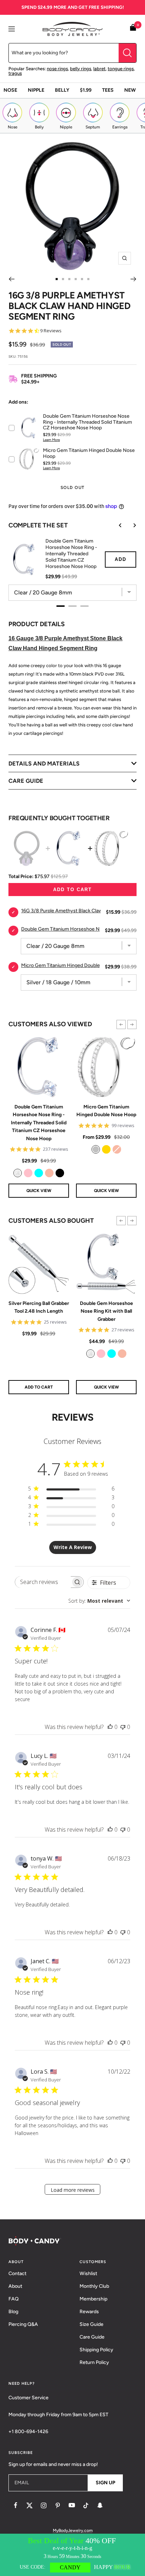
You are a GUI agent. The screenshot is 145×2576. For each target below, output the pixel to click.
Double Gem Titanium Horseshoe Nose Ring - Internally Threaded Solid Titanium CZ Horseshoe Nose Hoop (39, 1123)
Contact (17, 2273)
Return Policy (94, 2362)
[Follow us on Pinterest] (58, 2505)
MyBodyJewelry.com (73, 2530)
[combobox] (99, 1601)
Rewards (89, 2312)
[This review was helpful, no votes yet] (110, 1727)
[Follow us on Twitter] (30, 2505)
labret (99, 69)
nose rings (57, 69)
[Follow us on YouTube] (72, 2505)
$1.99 (86, 90)
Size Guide (92, 2324)
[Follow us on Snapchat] (100, 2505)
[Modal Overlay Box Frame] (72, 2555)
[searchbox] (43, 1582)
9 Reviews (51, 331)
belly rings (81, 69)
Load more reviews (73, 2190)
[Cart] (133, 29)
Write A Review (73, 1547)
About (15, 2286)
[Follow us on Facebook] (15, 2505)
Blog (13, 2312)
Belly (62, 90)
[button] (121, 1024)
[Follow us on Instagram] (44, 2505)
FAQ (14, 2299)
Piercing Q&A (23, 2324)
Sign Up (105, 2483)
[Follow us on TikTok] (86, 2505)
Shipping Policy (96, 2350)
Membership (93, 2299)
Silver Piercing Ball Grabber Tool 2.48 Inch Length (39, 1307)
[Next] (134, 279)
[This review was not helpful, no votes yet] (123, 1727)
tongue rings (121, 69)
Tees (108, 90)
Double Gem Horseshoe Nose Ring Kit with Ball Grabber (106, 1311)
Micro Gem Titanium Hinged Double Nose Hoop (106, 1111)
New (130, 90)
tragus (15, 73)
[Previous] (11, 279)
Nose (10, 90)
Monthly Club (94, 2286)
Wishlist (88, 2273)
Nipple (36, 90)
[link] (18, 1173)
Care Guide (92, 2337)
